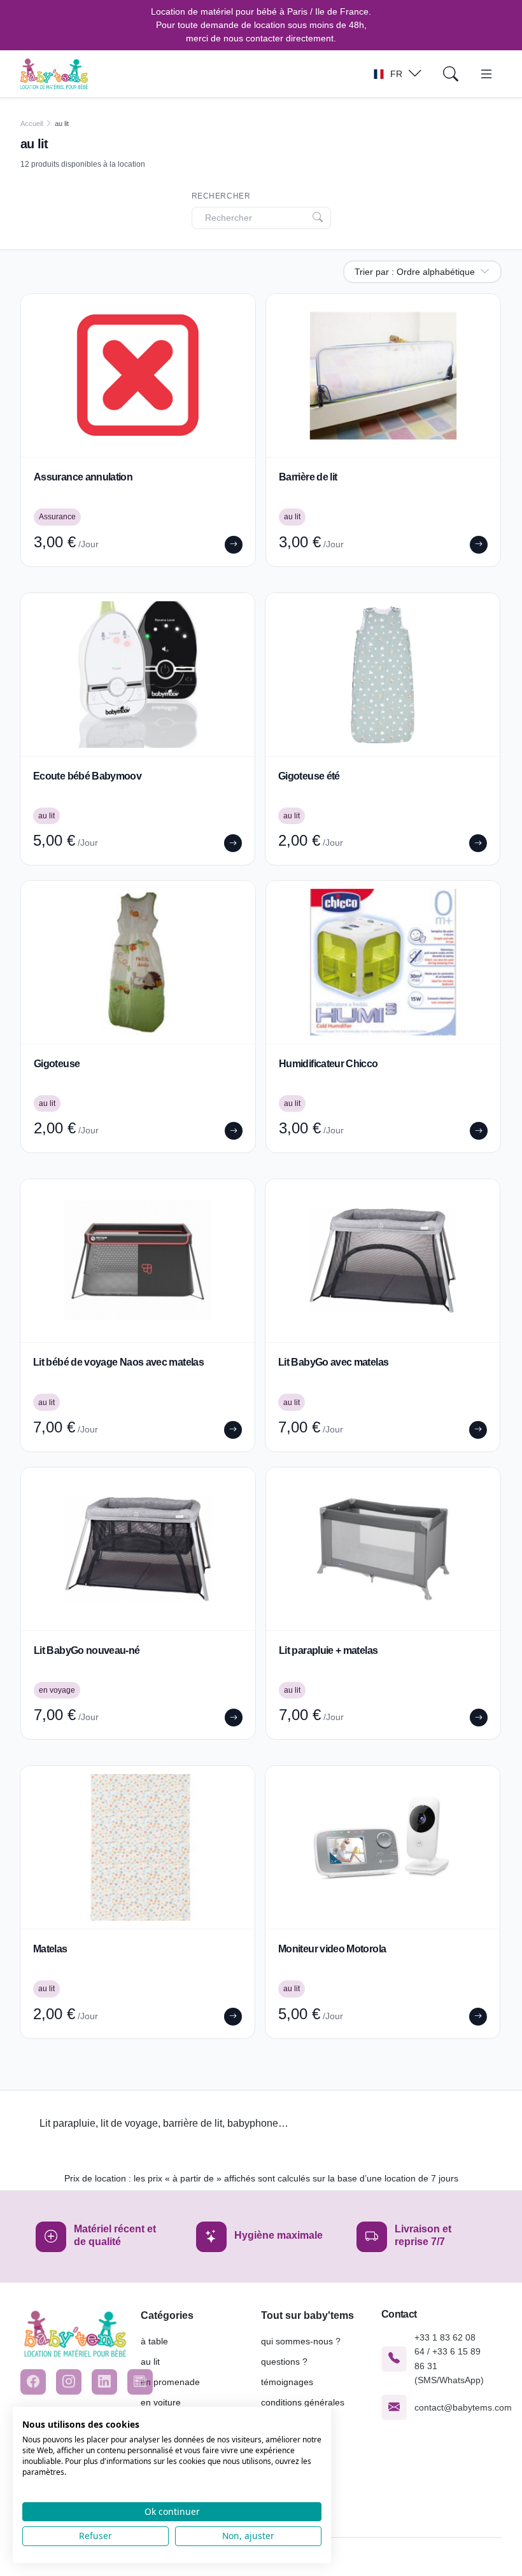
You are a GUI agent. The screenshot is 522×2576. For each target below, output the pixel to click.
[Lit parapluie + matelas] (383, 1549)
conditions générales (303, 2402)
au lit (150, 2362)
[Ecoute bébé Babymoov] (138, 675)
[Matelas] (138, 1847)
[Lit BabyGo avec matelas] (383, 1261)
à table (154, 2341)
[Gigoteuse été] (383, 675)
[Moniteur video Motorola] (383, 1847)
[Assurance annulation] (138, 375)
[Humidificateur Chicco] (383, 962)
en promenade (170, 2382)
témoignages (287, 2382)
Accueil (32, 123)
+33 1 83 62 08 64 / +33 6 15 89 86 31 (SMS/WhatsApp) (449, 2359)
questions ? (284, 2362)
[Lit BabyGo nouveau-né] (138, 1549)
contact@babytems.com (463, 2407)
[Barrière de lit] (383, 375)
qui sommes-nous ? (301, 2341)
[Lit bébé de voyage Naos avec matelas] (138, 1261)
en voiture (161, 2402)
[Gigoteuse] (138, 962)
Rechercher (221, 196)
